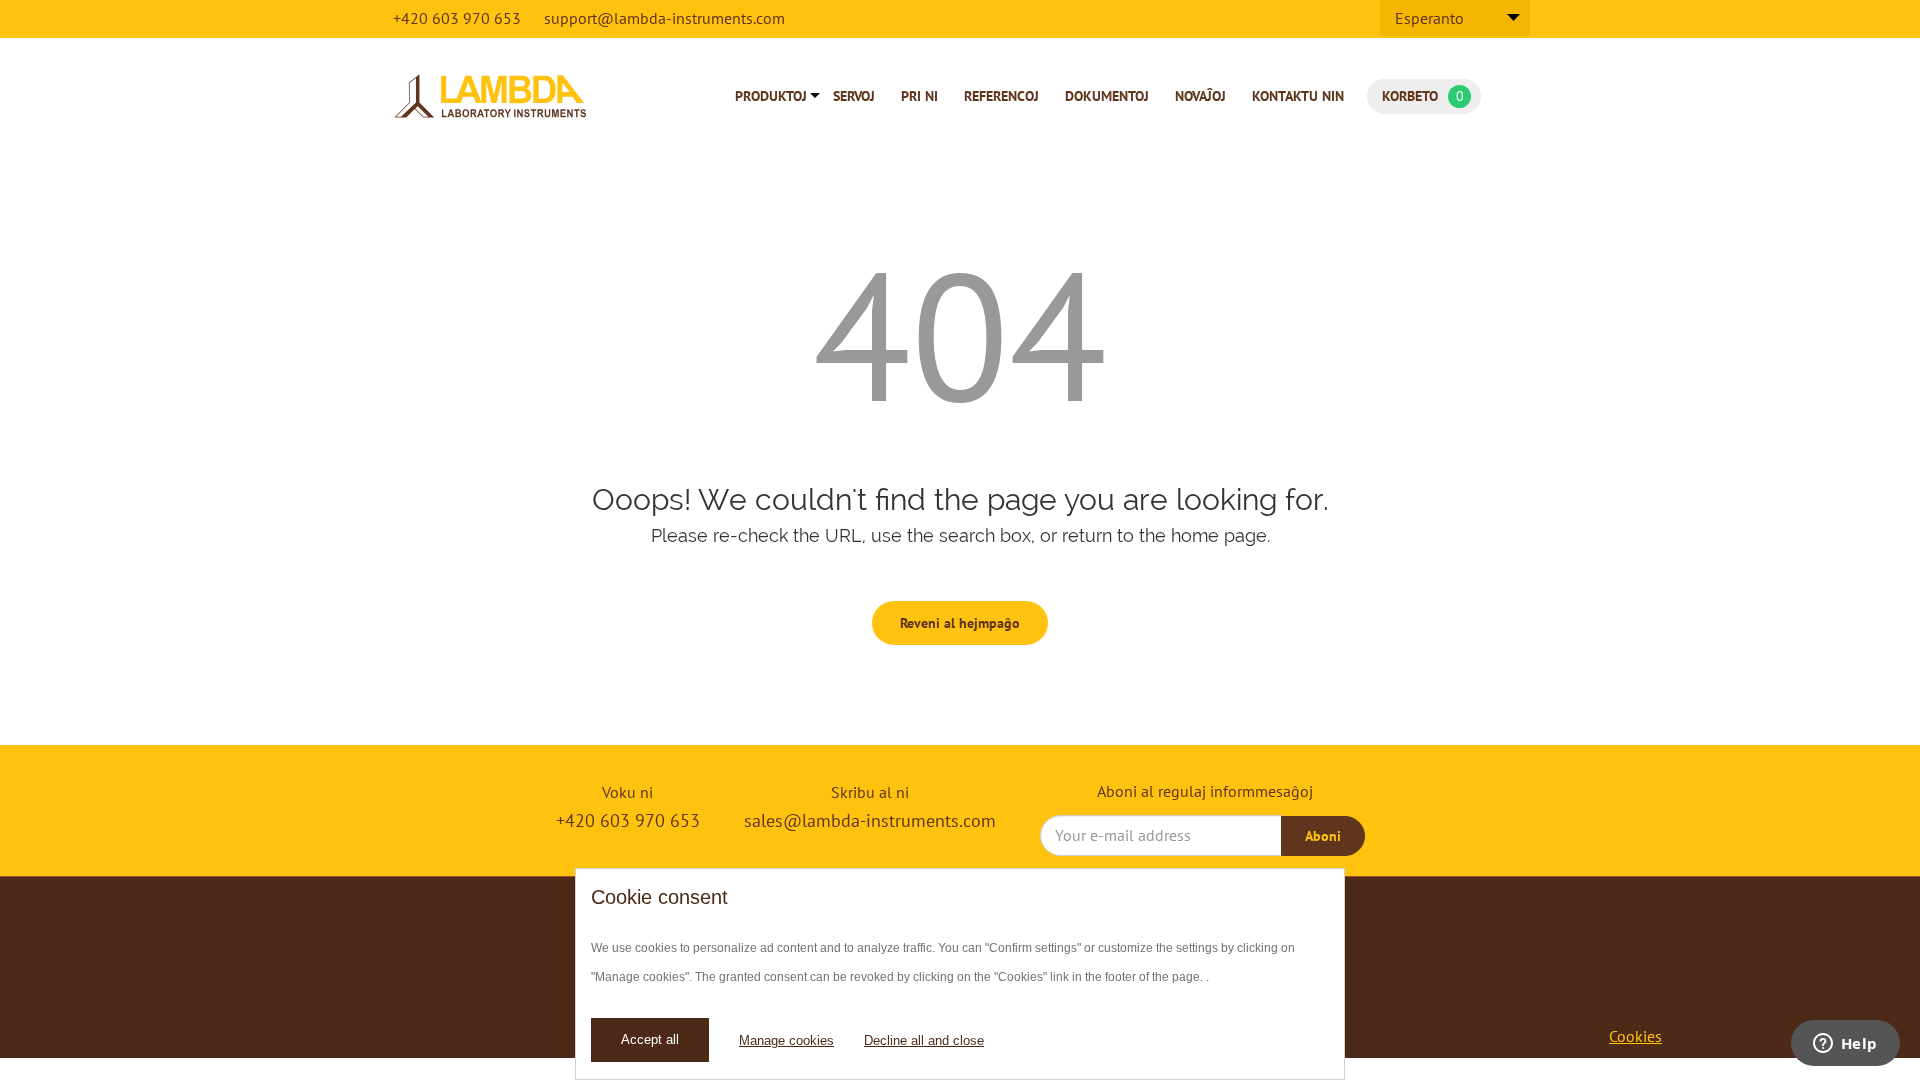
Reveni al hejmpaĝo (960, 623)
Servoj (854, 96)
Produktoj (771, 96)
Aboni (1323, 836)
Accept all (650, 1039)
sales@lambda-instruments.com (870, 820)
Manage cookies (786, 1040)
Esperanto (1429, 18)
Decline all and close (924, 1040)
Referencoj (1001, 96)
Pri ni (919, 96)
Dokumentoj (1107, 96)
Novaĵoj (1200, 96)
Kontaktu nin (1298, 96)
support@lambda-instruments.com (664, 18)
